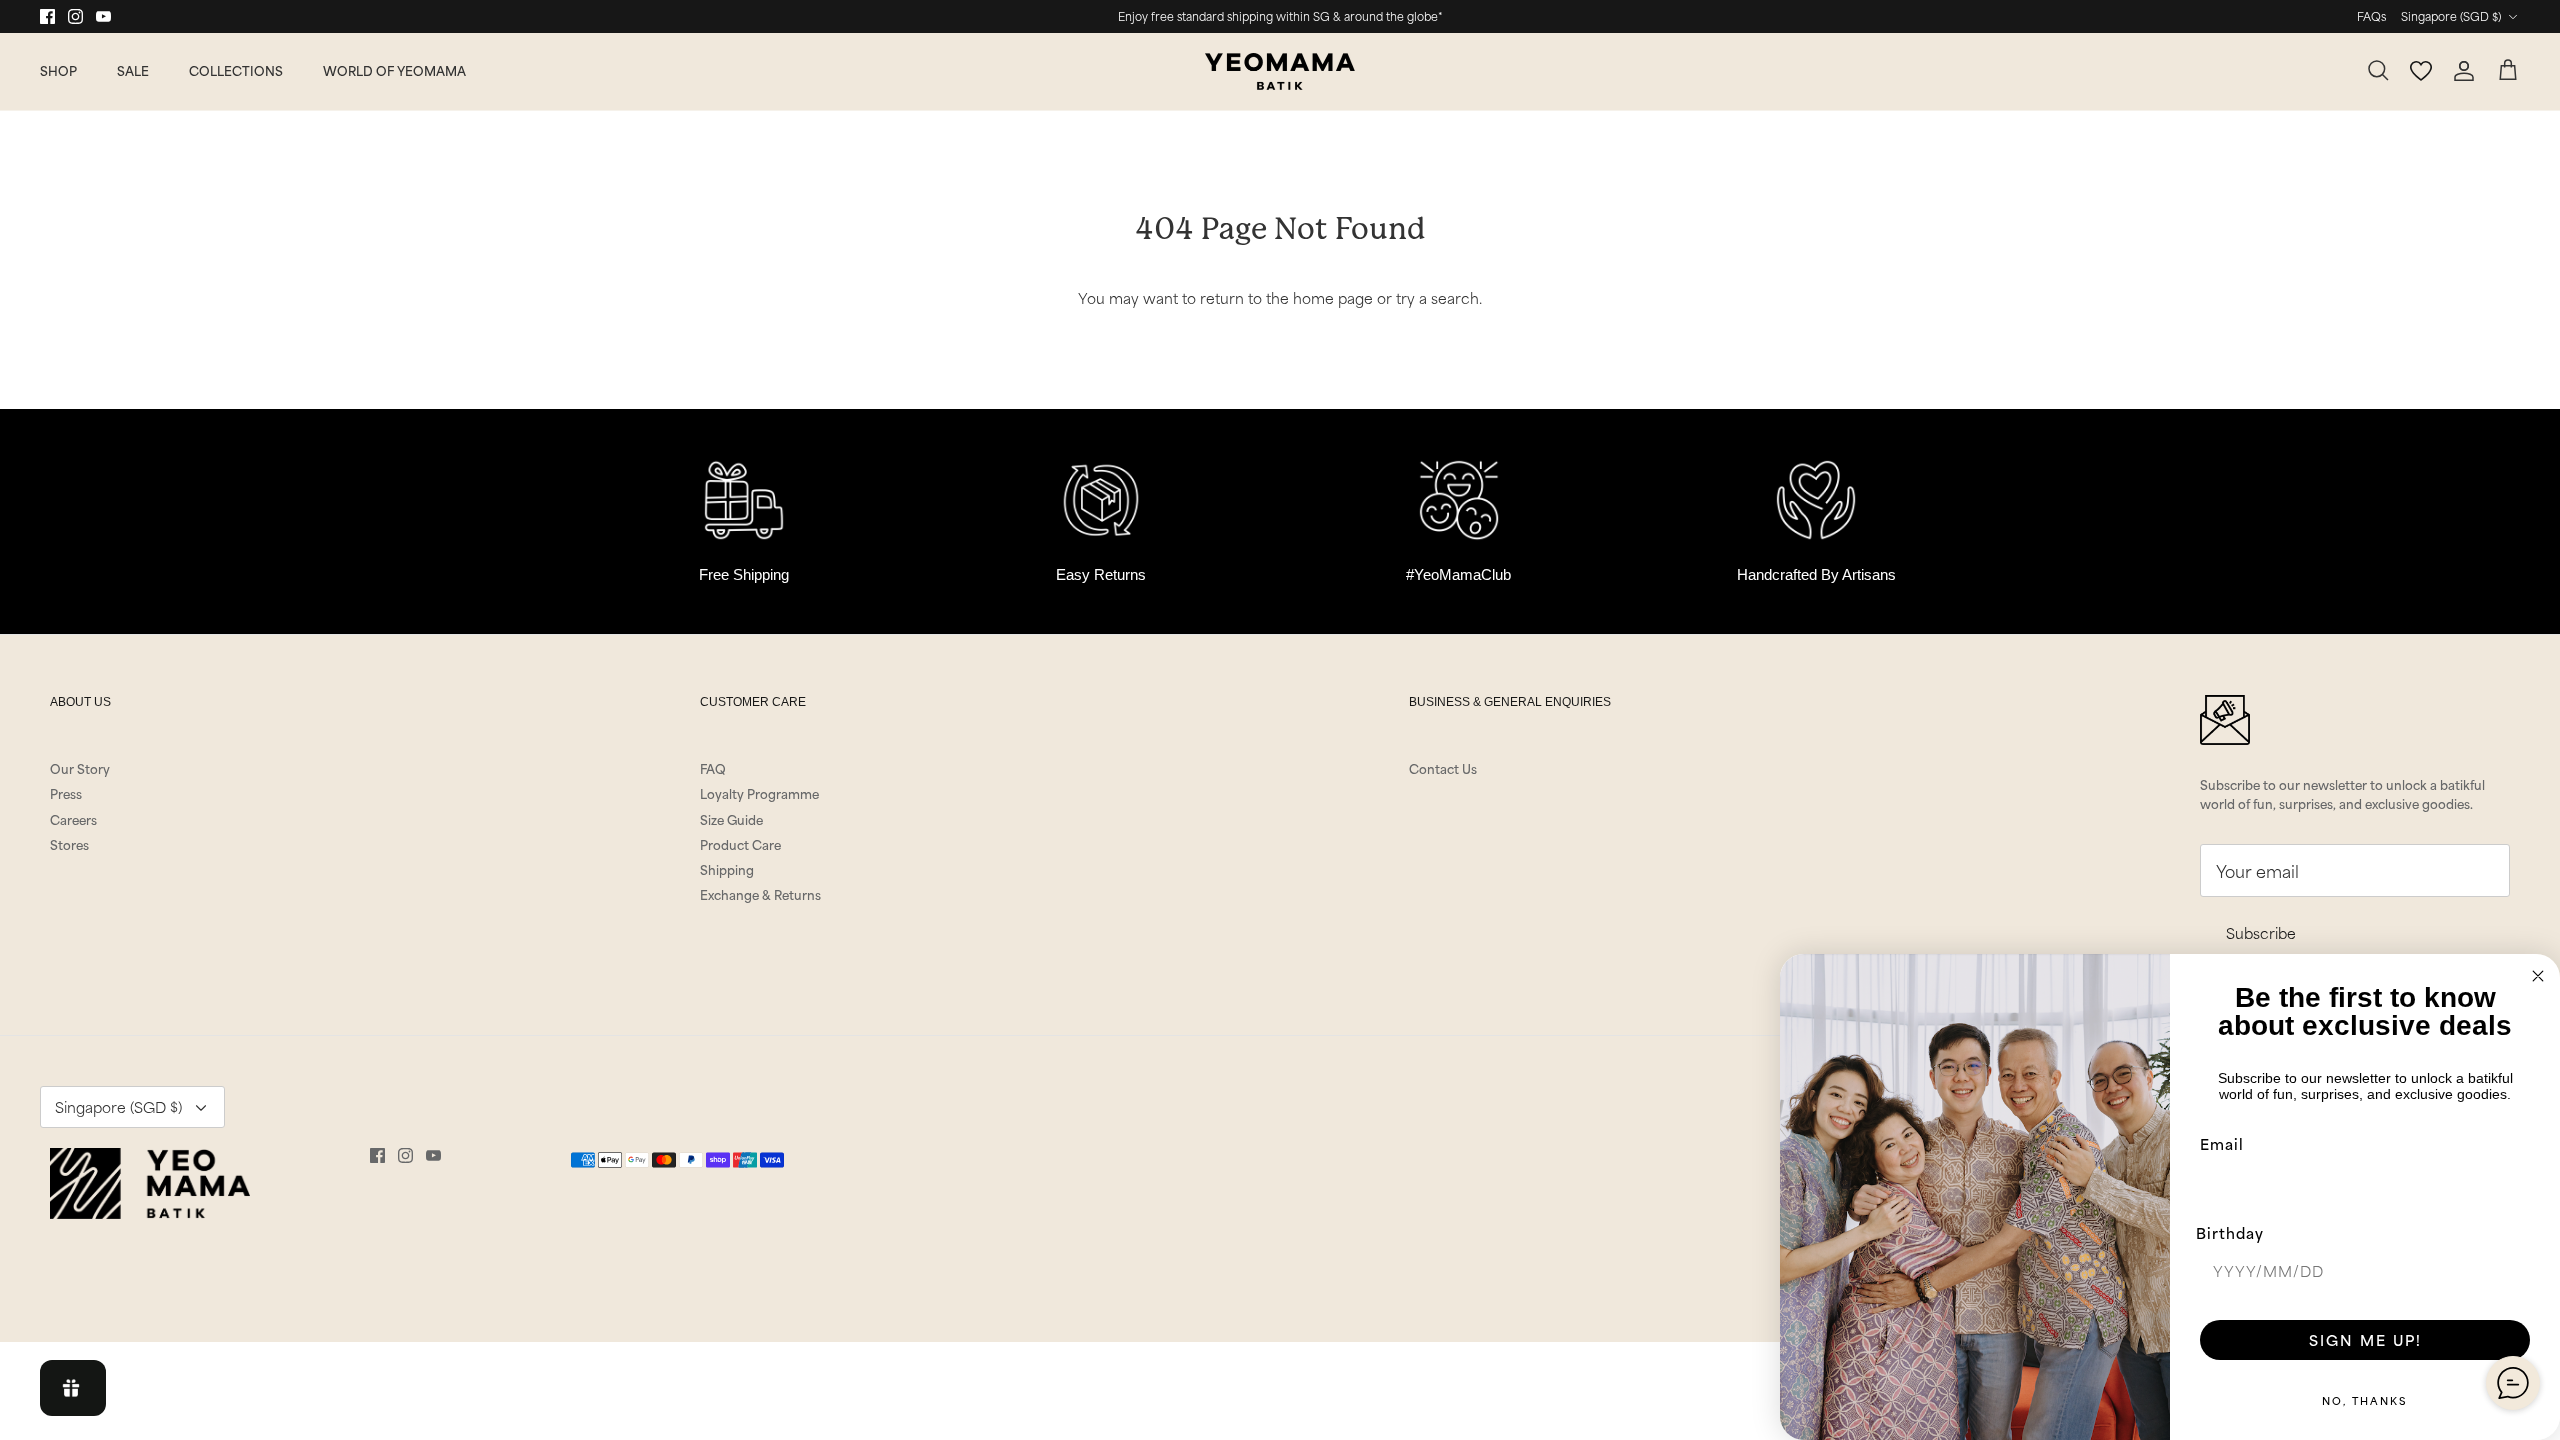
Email (2222, 1143)
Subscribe (2261, 932)
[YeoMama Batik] (1280, 71)
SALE (133, 70)
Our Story (80, 768)
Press (66, 793)
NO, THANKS (2365, 1400)
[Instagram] (75, 16)
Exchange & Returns (760, 894)
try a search (1437, 297)
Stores (69, 844)
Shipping (727, 869)
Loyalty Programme (759, 793)
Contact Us (1443, 768)
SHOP (58, 70)
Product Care (740, 844)
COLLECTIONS (236, 70)
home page (1333, 297)
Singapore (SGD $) (2451, 16)
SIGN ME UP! (2365, 1339)
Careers (73, 819)
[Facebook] (47, 16)
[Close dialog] (2538, 976)
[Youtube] (103, 16)
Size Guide (731, 819)
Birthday (2230, 1232)
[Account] (2464, 71)
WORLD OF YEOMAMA (394, 70)
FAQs (2371, 16)
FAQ (713, 768)
